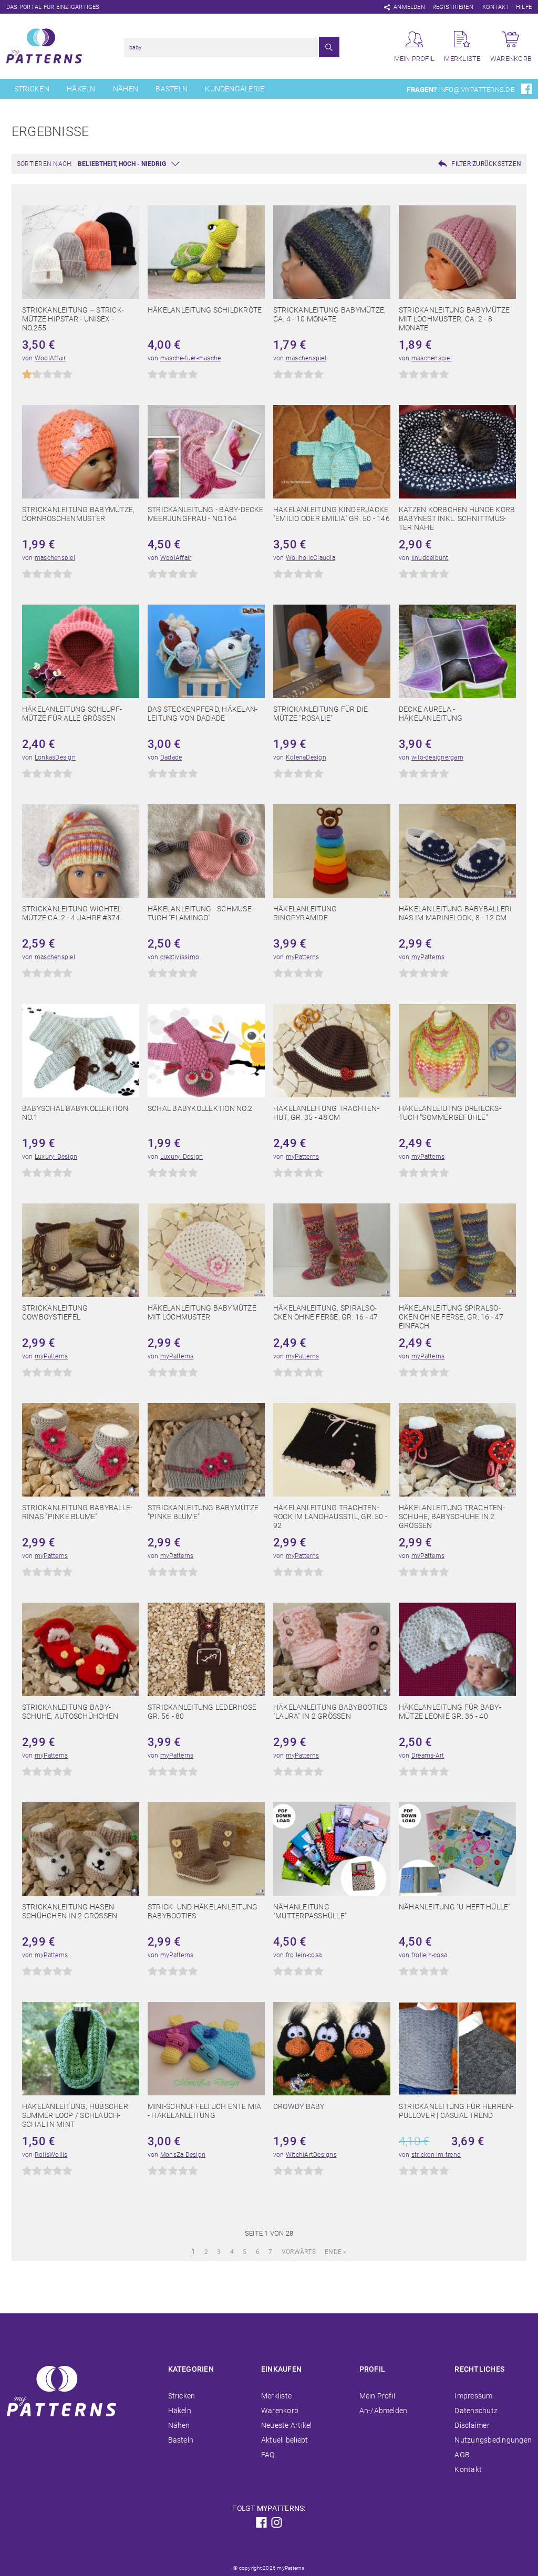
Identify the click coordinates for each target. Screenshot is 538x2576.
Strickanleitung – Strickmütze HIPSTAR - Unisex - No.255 (73, 319)
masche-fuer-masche (190, 358)
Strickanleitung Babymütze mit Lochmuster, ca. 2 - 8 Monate (454, 319)
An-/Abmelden (384, 2411)
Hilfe (524, 7)
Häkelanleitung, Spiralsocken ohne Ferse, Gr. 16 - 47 (326, 1312)
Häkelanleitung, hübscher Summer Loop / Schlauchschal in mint (75, 2115)
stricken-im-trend (436, 2155)
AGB (462, 2455)
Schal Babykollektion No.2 (200, 1108)
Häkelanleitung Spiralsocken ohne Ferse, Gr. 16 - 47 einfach (451, 1317)
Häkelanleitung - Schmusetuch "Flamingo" (201, 913)
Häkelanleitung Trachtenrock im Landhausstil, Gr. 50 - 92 (330, 1516)
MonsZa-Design (183, 2155)
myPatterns (302, 957)
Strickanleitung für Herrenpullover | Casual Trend (456, 2111)
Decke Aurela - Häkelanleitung (431, 714)
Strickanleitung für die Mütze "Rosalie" (321, 714)
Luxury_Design (56, 1157)
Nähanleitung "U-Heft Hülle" (454, 1907)
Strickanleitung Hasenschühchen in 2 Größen (70, 1911)
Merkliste (276, 2396)
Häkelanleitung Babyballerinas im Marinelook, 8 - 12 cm (456, 913)
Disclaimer (472, 2425)
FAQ (268, 2455)
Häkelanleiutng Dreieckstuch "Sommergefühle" (450, 1113)
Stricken (32, 89)
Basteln (172, 89)
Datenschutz (476, 2411)
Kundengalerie (235, 89)
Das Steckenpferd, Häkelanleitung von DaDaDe (203, 714)
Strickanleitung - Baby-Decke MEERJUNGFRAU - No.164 (206, 514)
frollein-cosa (304, 1955)
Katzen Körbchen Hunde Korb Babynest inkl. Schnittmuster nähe (457, 518)
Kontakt (496, 7)
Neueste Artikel (287, 2425)
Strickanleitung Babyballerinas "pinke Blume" (77, 1512)
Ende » (335, 2252)
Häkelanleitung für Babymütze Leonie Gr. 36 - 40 (450, 1712)
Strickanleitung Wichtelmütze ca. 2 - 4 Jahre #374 (73, 913)
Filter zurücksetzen (486, 164)
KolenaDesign (306, 757)
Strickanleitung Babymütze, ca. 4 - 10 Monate (329, 314)
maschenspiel (306, 358)
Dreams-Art (428, 1756)
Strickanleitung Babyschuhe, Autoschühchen (70, 1712)
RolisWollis (51, 2155)
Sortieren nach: (45, 164)
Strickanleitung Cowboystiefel (55, 1312)
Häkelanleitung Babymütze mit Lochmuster (202, 1312)
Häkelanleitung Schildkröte (205, 310)
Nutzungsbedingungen (493, 2440)
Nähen (126, 89)
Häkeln (81, 89)
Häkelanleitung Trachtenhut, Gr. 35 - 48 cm (326, 1113)
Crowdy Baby (299, 2106)
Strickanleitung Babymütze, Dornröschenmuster (78, 514)
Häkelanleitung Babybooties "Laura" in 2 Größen (330, 1712)
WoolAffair (50, 358)
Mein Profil (377, 2396)
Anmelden (409, 7)
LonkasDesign (55, 757)
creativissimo (180, 957)
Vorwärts (299, 2252)
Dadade (171, 757)
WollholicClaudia (311, 558)
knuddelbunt (430, 558)
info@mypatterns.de (476, 90)
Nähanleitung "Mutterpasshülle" (310, 1911)
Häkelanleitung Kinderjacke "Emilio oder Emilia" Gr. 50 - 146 (332, 514)
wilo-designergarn (437, 757)
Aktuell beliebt (285, 2440)
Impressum (473, 2396)
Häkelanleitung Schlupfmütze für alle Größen (72, 714)
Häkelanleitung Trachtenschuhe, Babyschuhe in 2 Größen (452, 1516)
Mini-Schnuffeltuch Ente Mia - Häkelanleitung (204, 2111)
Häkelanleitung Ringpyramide (305, 913)
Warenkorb (280, 2411)
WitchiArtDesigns (311, 2155)
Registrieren (453, 7)
